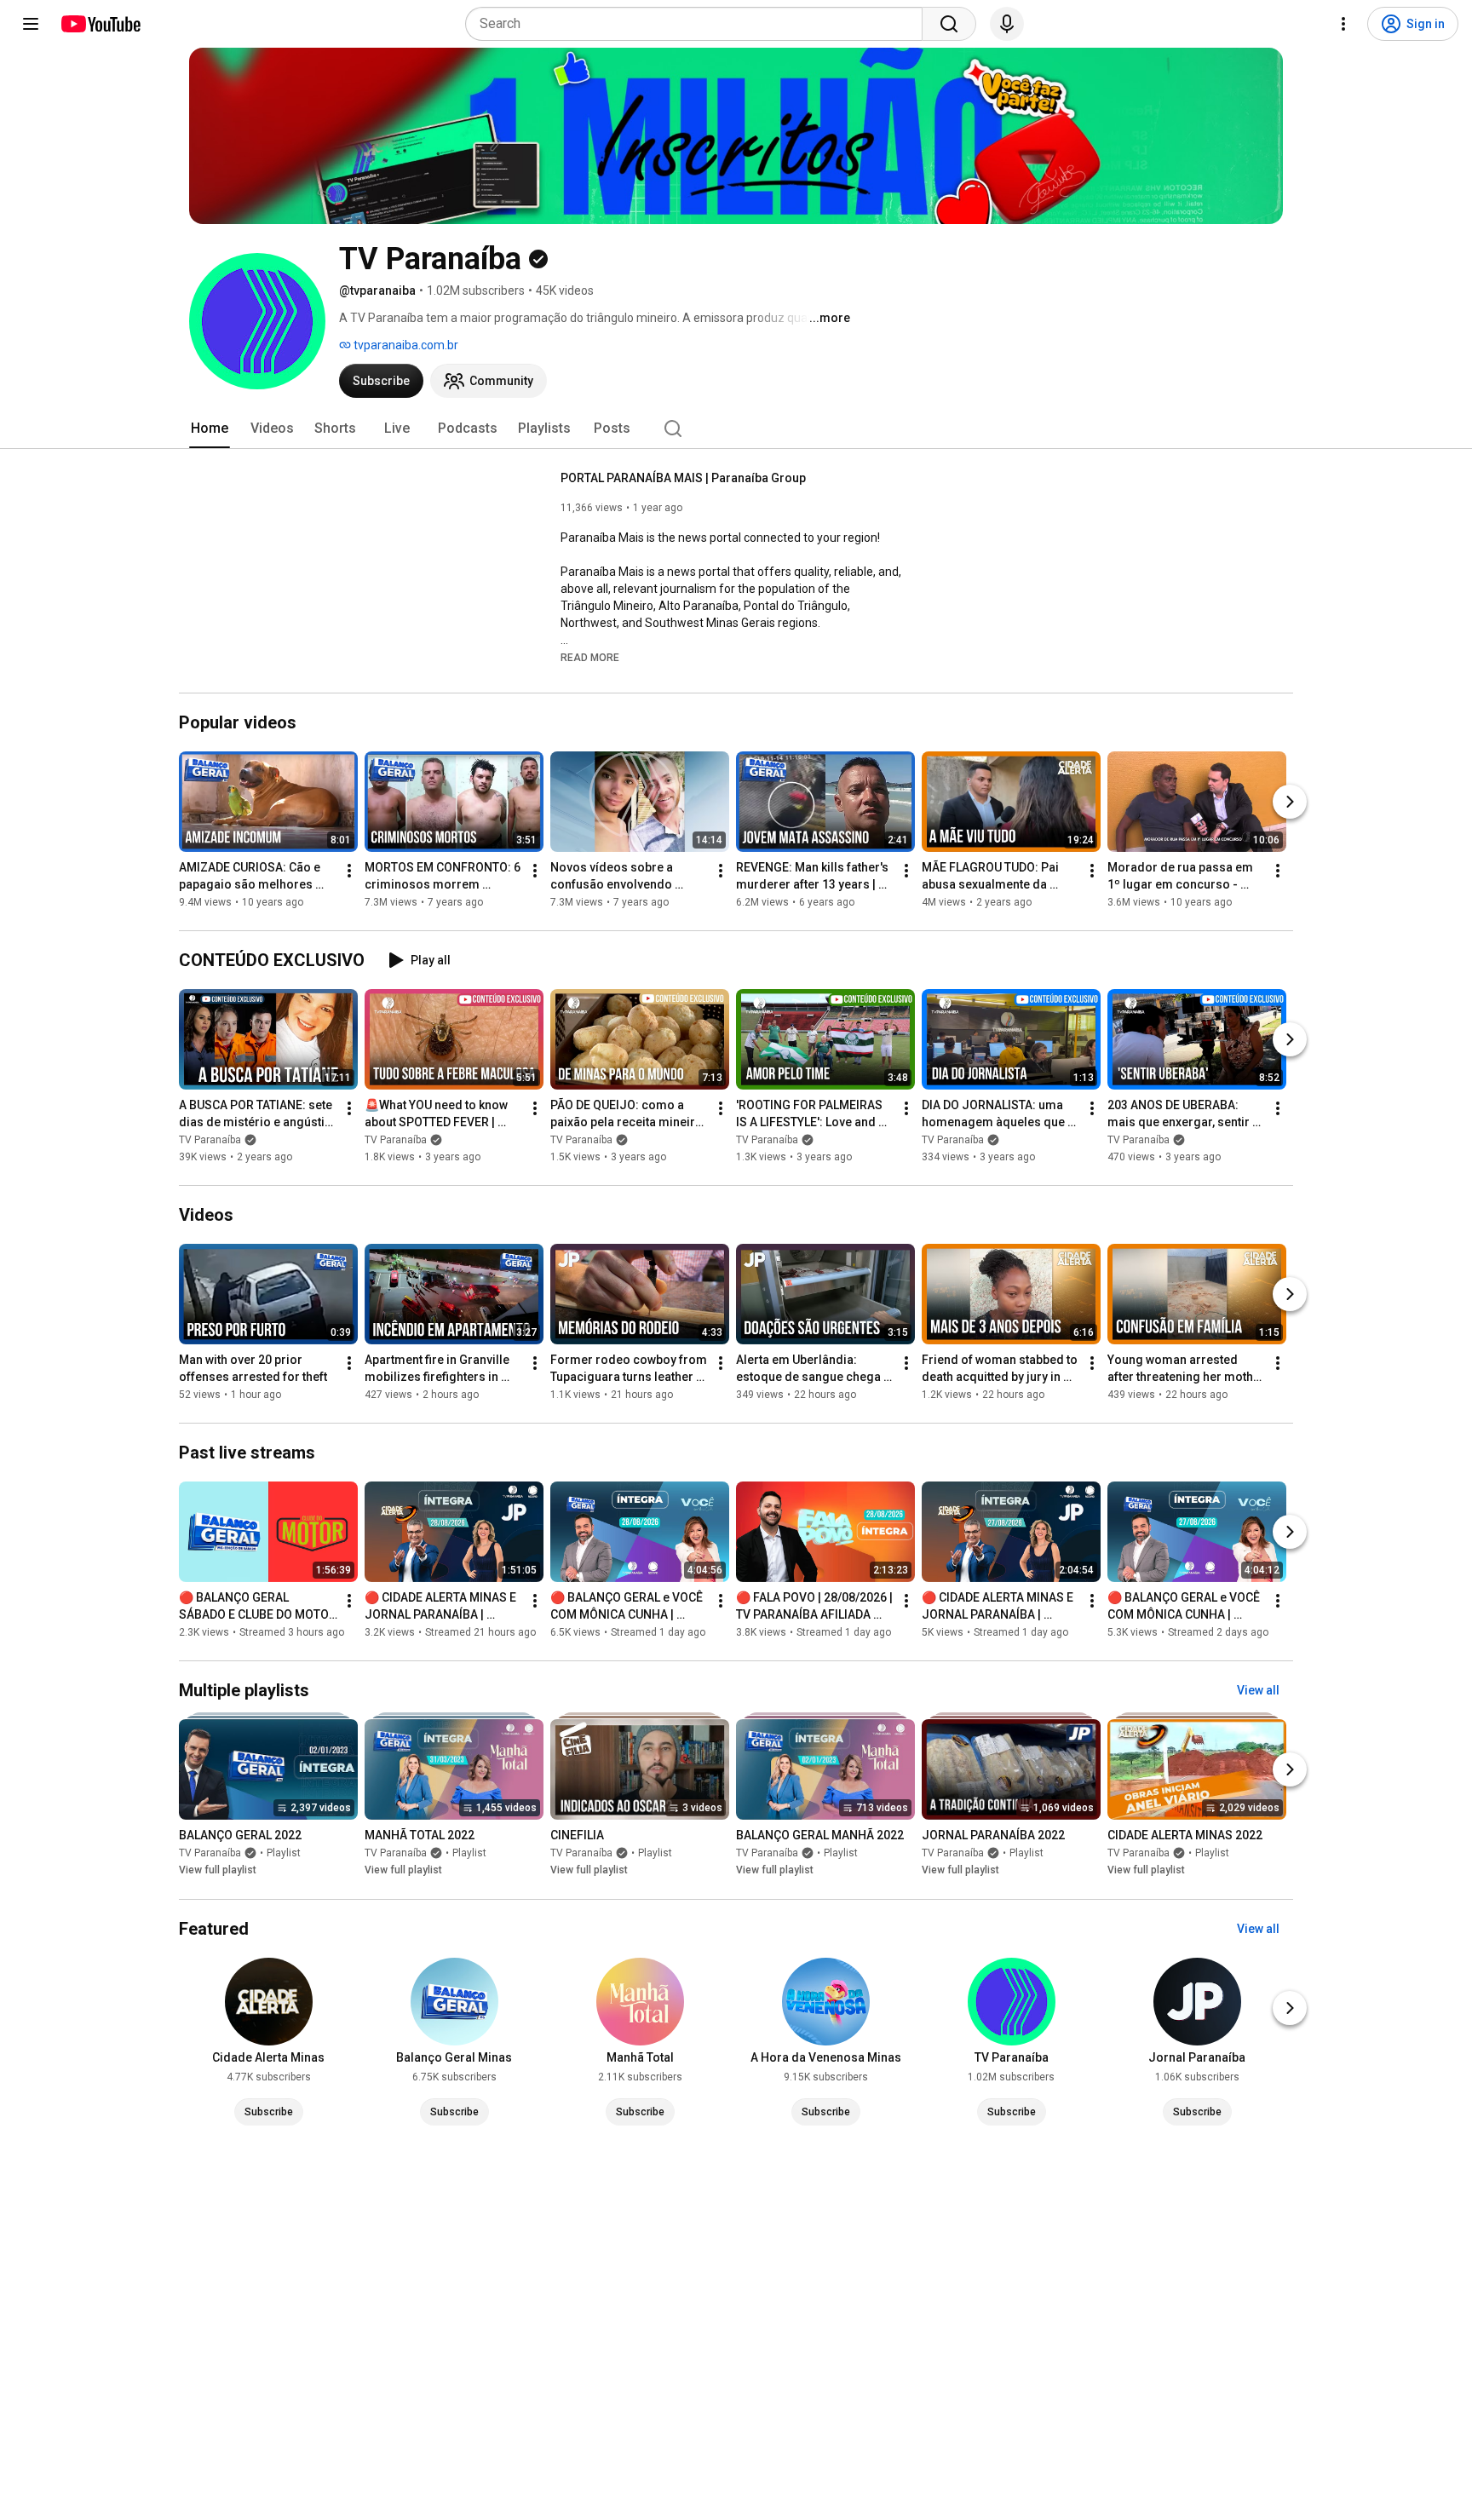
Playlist (284, 1854)
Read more (590, 658)
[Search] (949, 24)
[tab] (210, 429)
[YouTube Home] (100, 24)
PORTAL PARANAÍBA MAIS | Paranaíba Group (683, 478)
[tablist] (736, 429)
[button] (590, 657)
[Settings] (1343, 24)
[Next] (1290, 802)
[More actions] (349, 871)
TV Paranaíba (210, 1140)
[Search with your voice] (1007, 24)
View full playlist (218, 1871)
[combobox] (699, 24)
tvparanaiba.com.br (405, 345)
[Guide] (31, 24)
